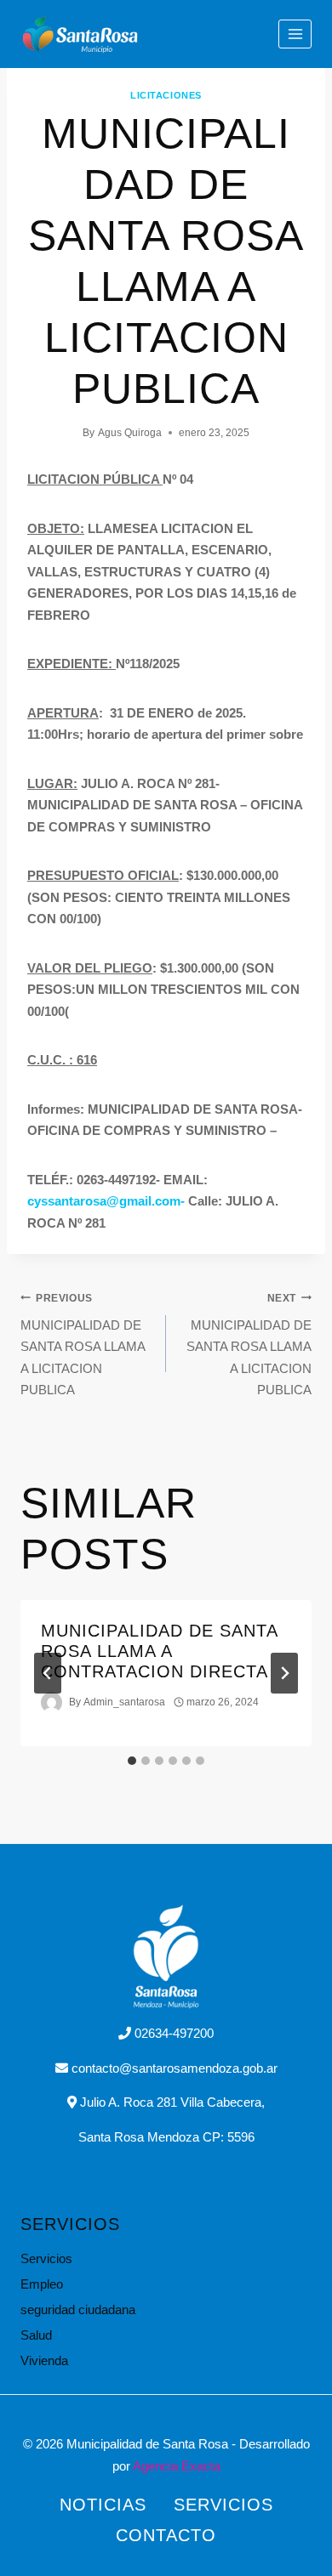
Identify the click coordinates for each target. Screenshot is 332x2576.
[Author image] (52, 1702)
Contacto (166, 2535)
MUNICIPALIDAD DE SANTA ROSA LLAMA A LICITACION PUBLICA (83, 1345)
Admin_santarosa (124, 1702)
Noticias (103, 2505)
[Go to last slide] (48, 1673)
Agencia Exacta (177, 2466)
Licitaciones (166, 95)
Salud (36, 2335)
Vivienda (44, 2360)
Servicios (46, 2258)
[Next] (284, 1673)
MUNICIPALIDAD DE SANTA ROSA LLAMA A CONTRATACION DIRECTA (159, 1651)
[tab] (132, 1761)
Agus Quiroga (130, 433)
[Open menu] (295, 34)
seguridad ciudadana (78, 2309)
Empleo (42, 2284)
